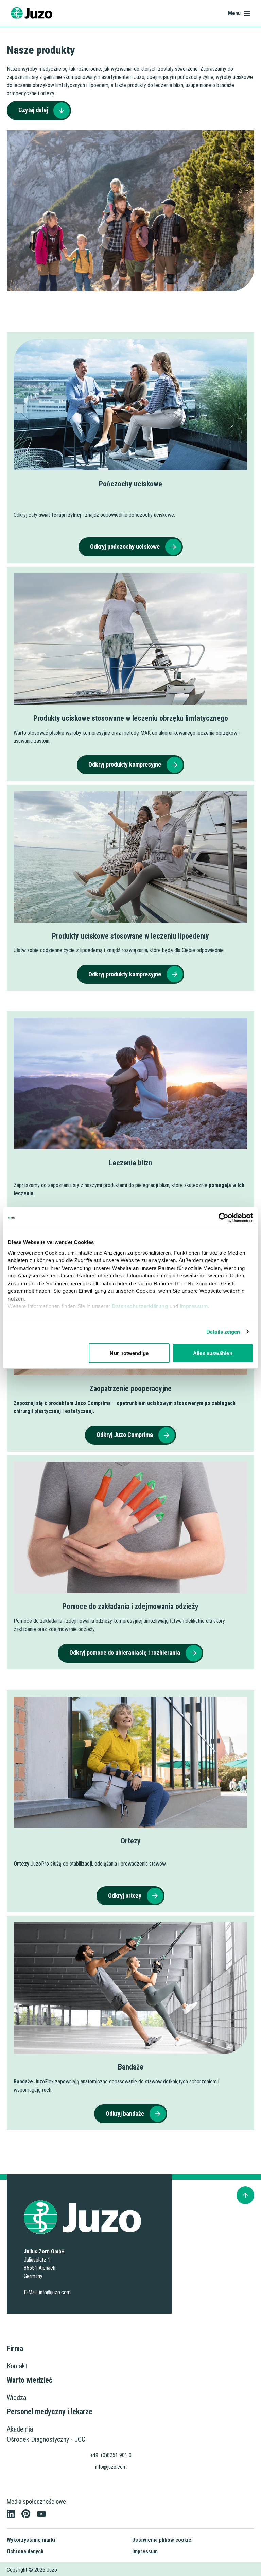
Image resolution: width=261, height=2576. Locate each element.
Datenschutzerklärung (140, 1306)
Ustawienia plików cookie (162, 2540)
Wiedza (16, 2398)
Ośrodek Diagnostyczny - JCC (46, 2439)
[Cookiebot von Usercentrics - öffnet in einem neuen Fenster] (223, 1218)
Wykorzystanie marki (31, 2540)
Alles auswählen (213, 1353)
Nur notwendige (129, 1353)
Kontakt (17, 2366)
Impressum (194, 1306)
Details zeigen (223, 1332)
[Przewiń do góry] (245, 2195)
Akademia (20, 2429)
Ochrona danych (25, 2551)
